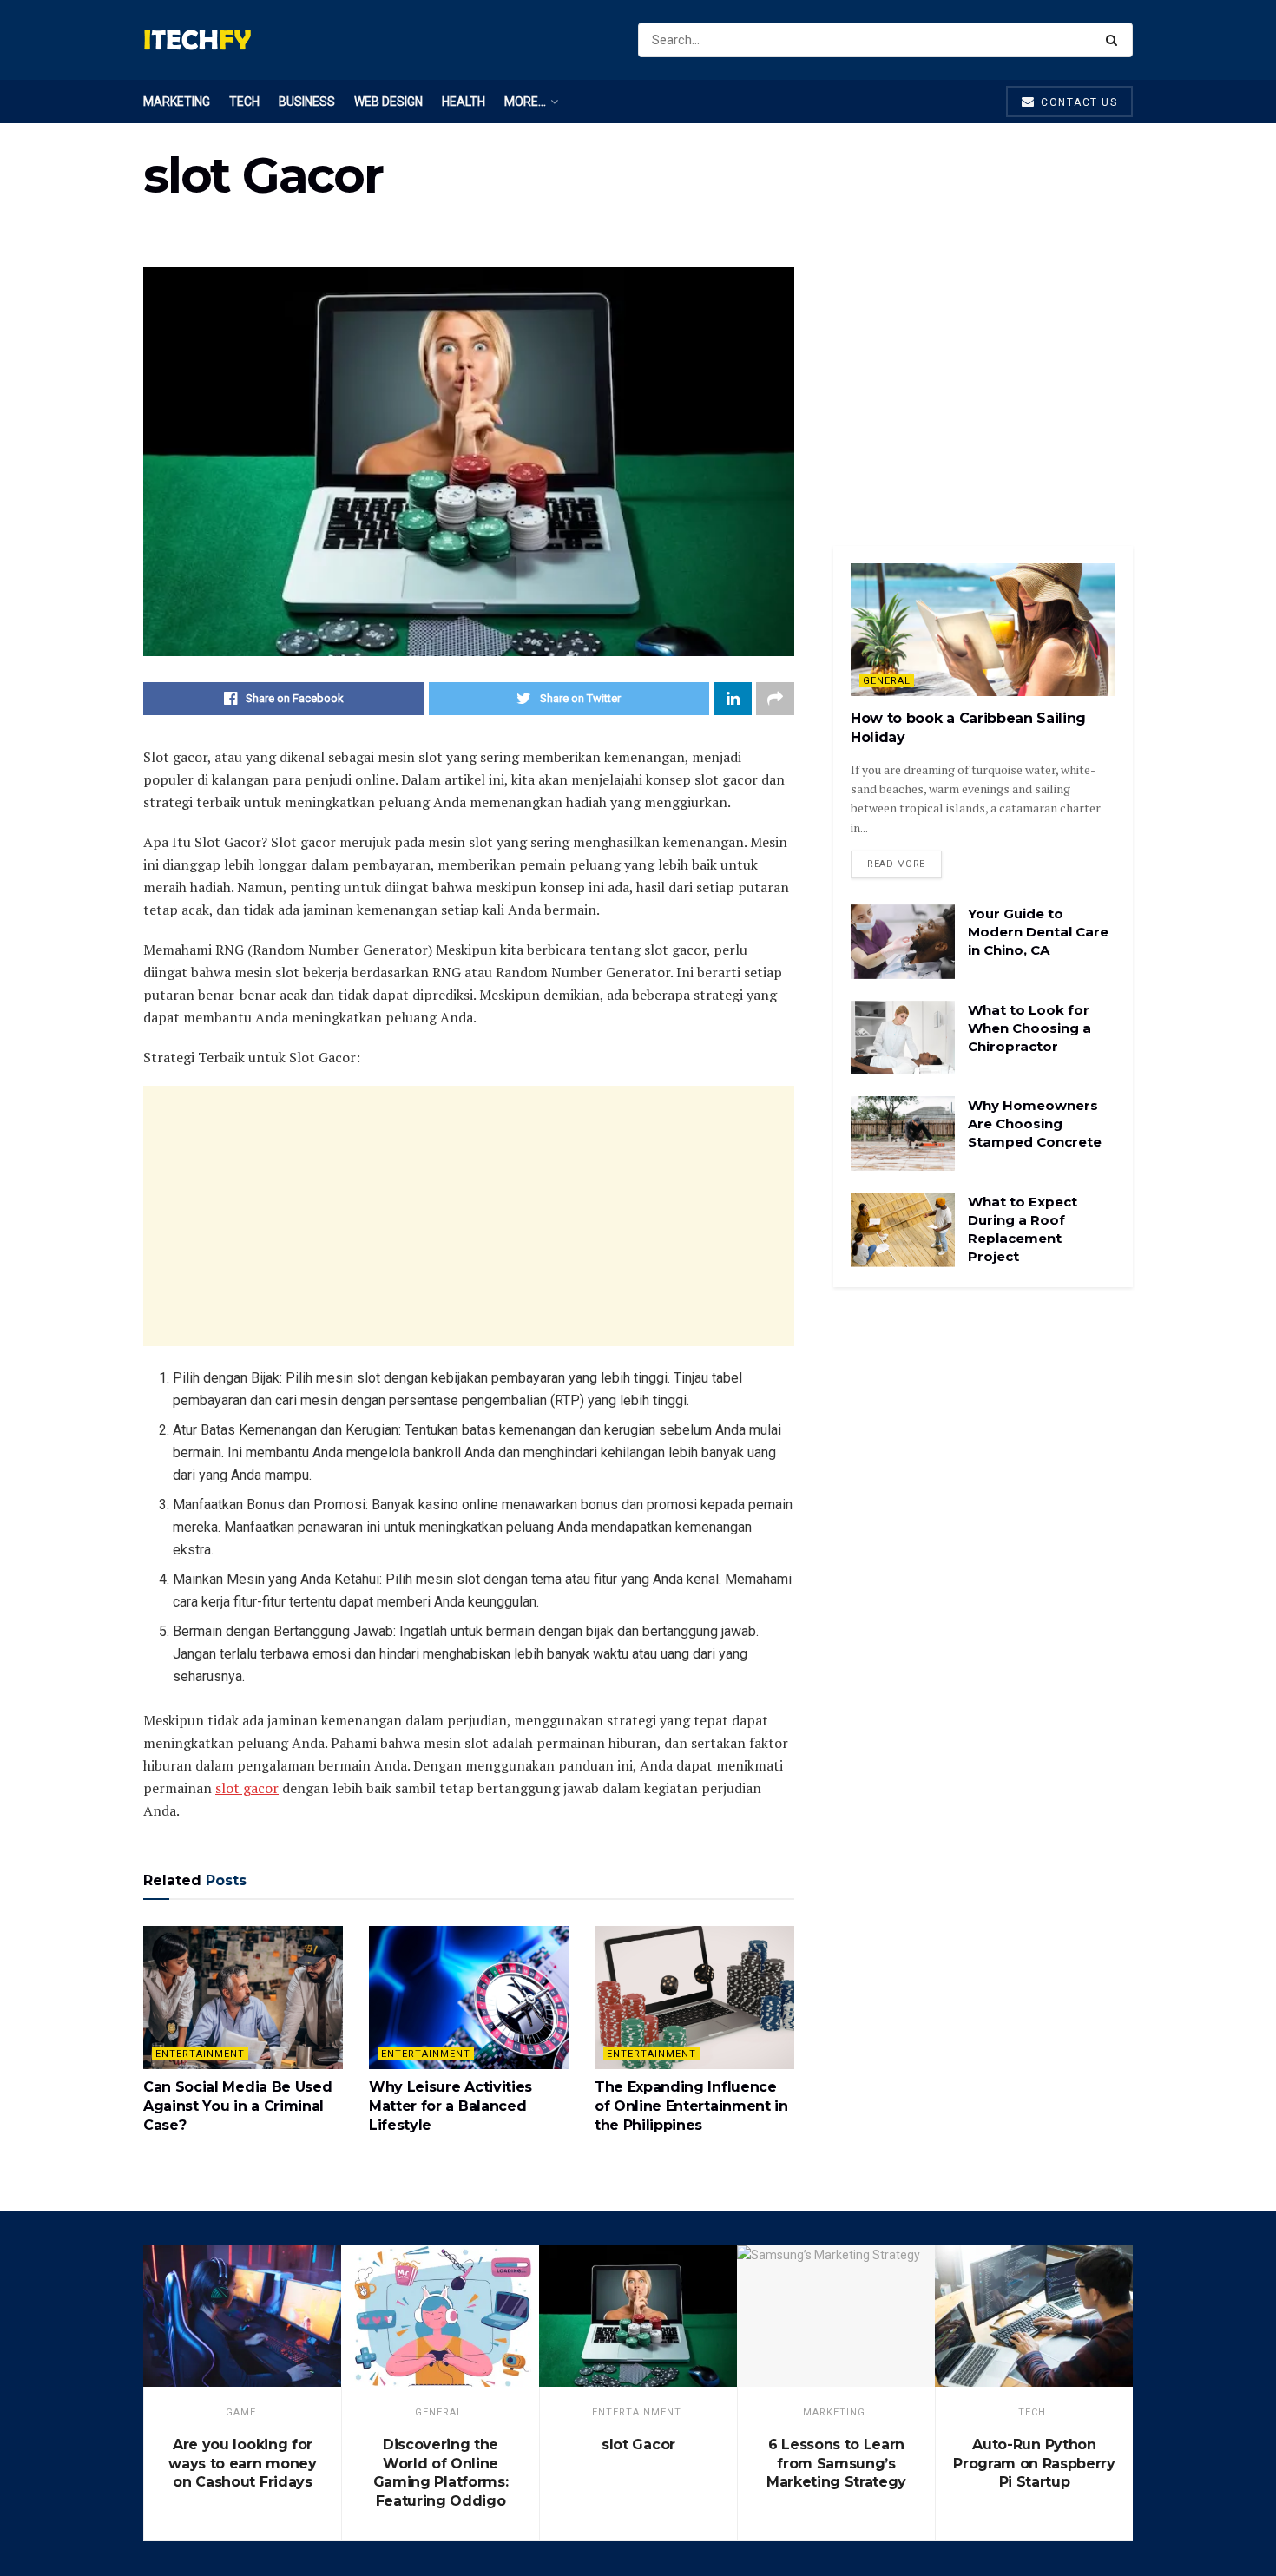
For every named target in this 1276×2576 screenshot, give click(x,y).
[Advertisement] (469, 1216)
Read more (896, 864)
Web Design (388, 102)
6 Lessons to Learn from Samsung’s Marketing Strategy (836, 2463)
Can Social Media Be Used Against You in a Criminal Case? (237, 2106)
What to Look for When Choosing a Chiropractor (1029, 1028)
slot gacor (247, 1788)
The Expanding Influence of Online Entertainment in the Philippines (691, 2106)
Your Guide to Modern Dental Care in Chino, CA (1038, 932)
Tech (244, 102)
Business (307, 102)
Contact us (1078, 102)
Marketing (177, 102)
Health (464, 102)
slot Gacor (638, 2445)
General (887, 681)
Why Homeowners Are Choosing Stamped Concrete (1035, 1124)
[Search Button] (1115, 40)
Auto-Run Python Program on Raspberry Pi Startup (1034, 2463)
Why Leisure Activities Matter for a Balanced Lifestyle (451, 2106)
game (241, 2412)
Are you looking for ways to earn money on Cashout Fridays (242, 2463)
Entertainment (200, 2054)
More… (525, 102)
